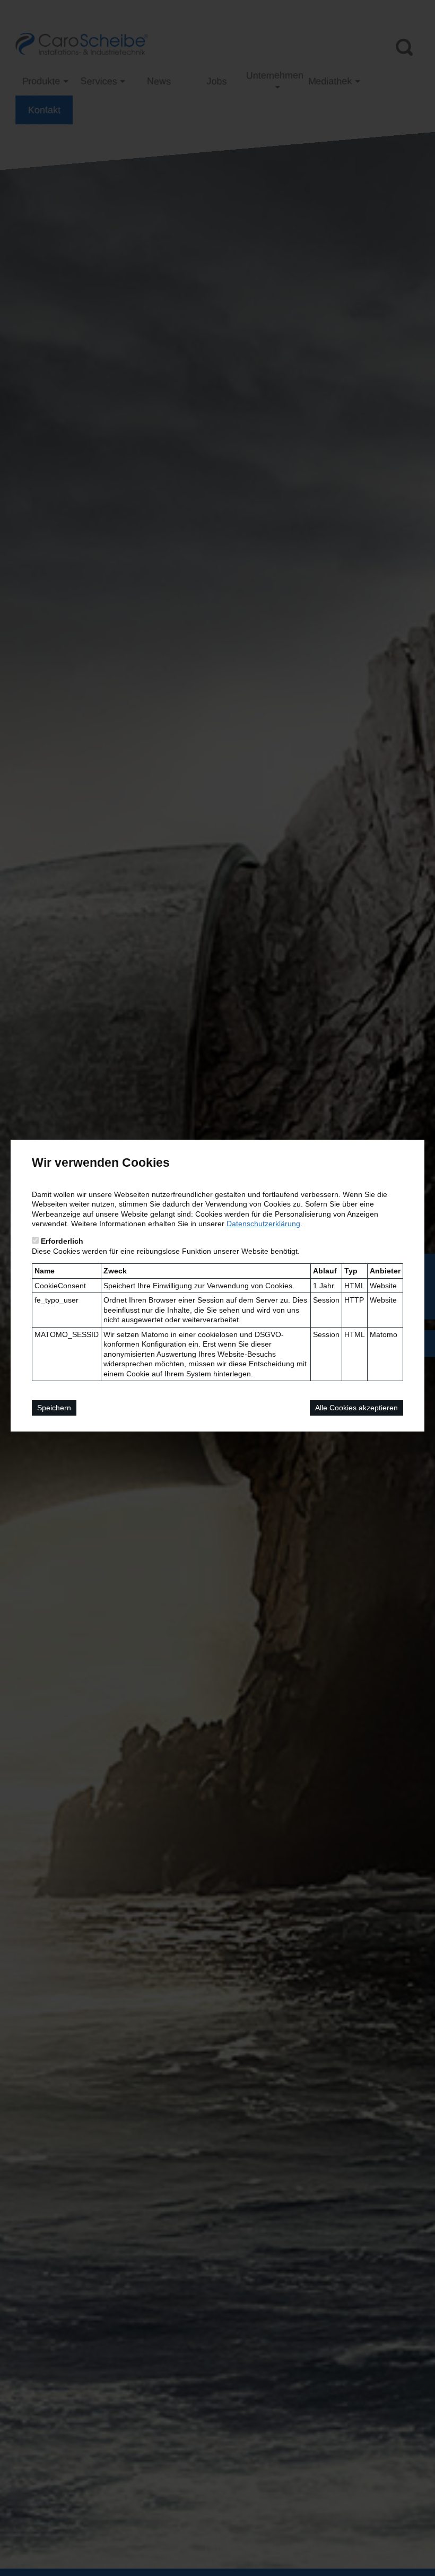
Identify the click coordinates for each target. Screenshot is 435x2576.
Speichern (54, 1408)
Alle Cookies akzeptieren (356, 1408)
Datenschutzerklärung (263, 1224)
